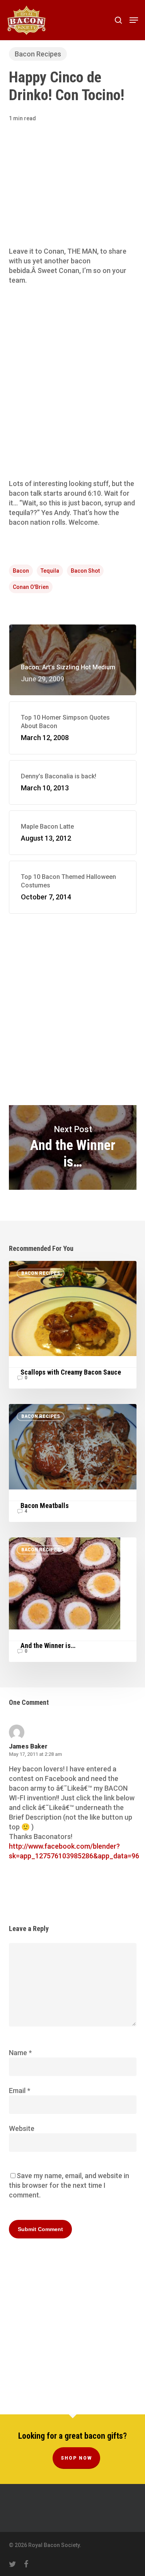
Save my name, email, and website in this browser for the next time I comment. (69, 2185)
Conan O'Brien (31, 587)
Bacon (21, 571)
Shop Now (76, 2458)
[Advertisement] (72, 195)
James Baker (28, 1746)
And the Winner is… (73, 1147)
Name (20, 2053)
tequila (50, 571)
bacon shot (85, 571)
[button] (134, 20)
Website (22, 2128)
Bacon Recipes (38, 54)
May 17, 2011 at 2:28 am (35, 1754)
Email (20, 2091)
